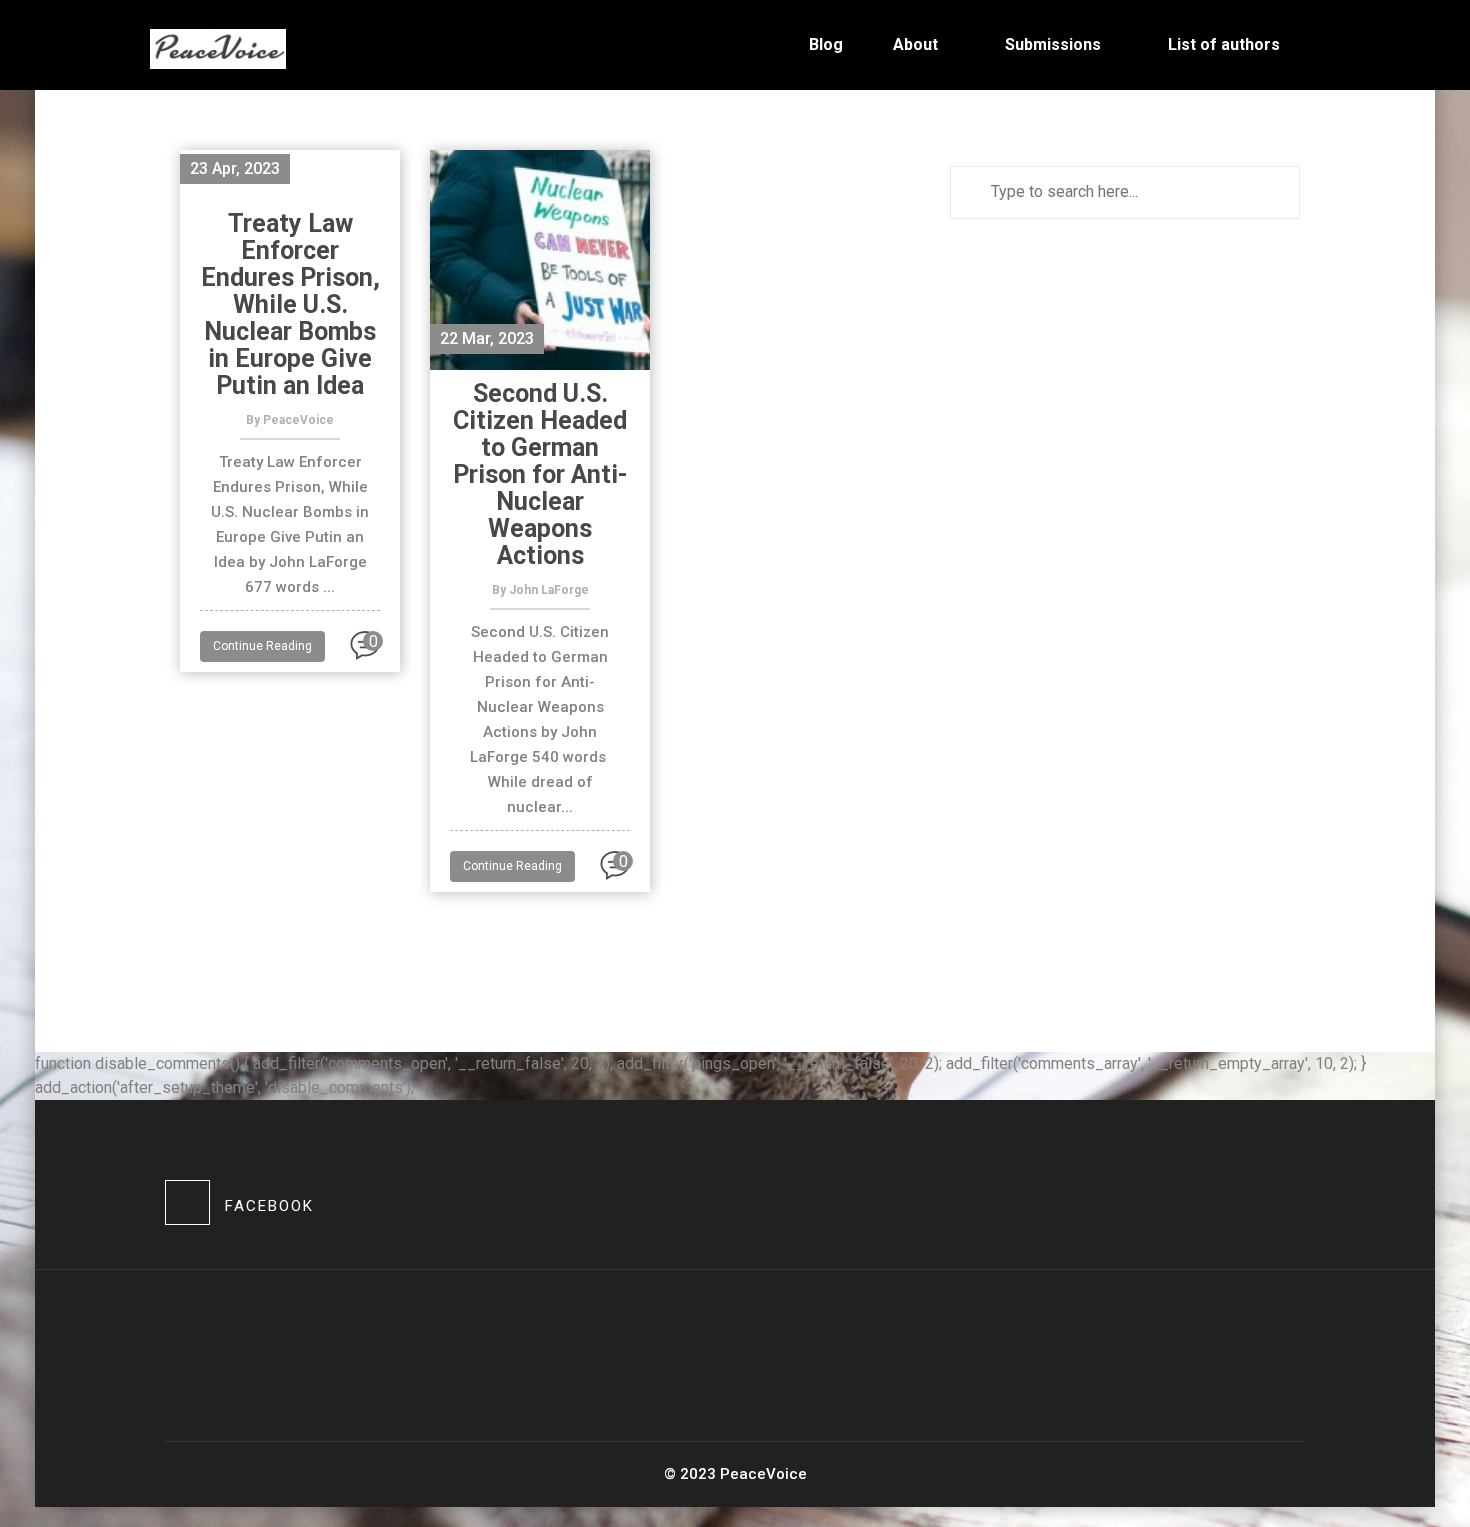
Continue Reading (262, 646)
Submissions (1053, 44)
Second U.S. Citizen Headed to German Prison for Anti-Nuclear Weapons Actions (540, 474)
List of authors (1224, 44)
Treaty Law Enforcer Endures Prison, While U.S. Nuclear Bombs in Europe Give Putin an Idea (290, 304)
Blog (826, 44)
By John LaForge (540, 590)
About (915, 44)
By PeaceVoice (290, 420)
